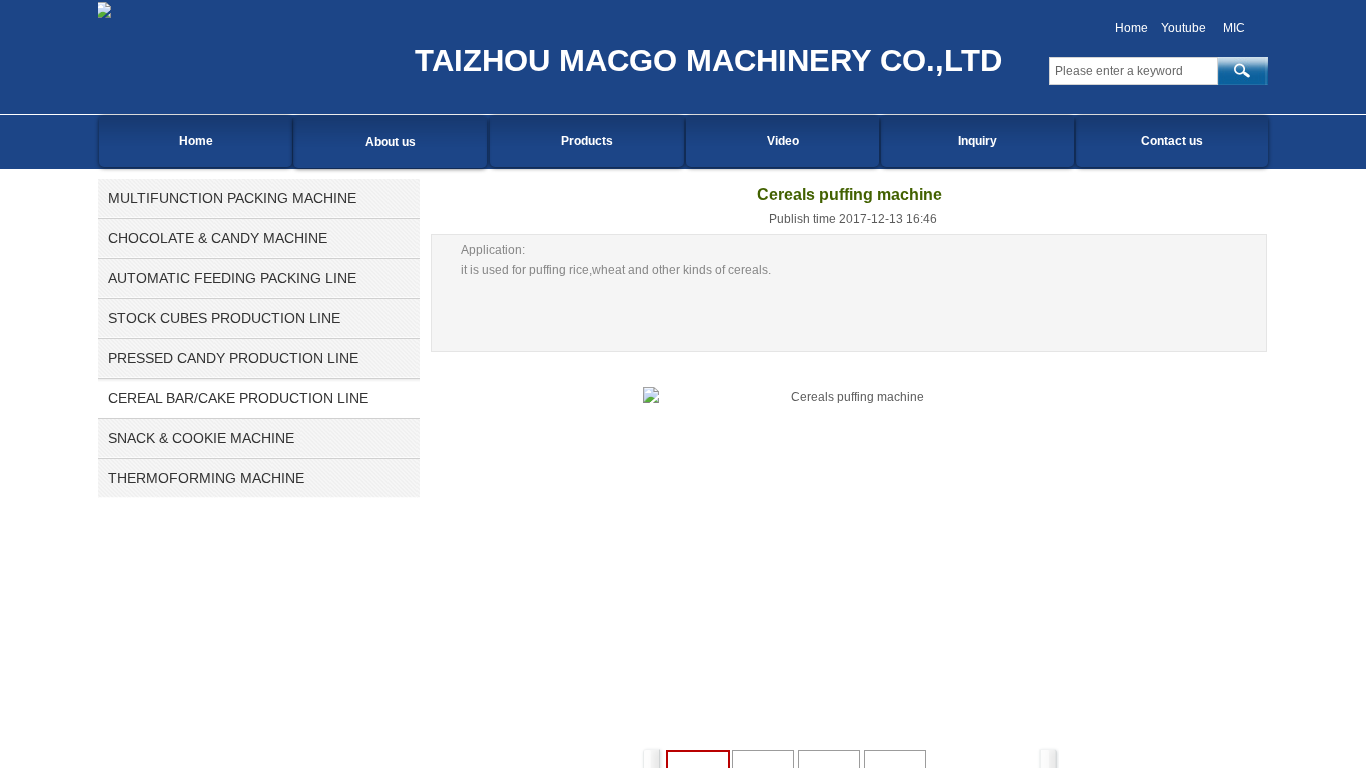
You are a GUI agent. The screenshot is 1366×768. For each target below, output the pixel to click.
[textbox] (1133, 71)
